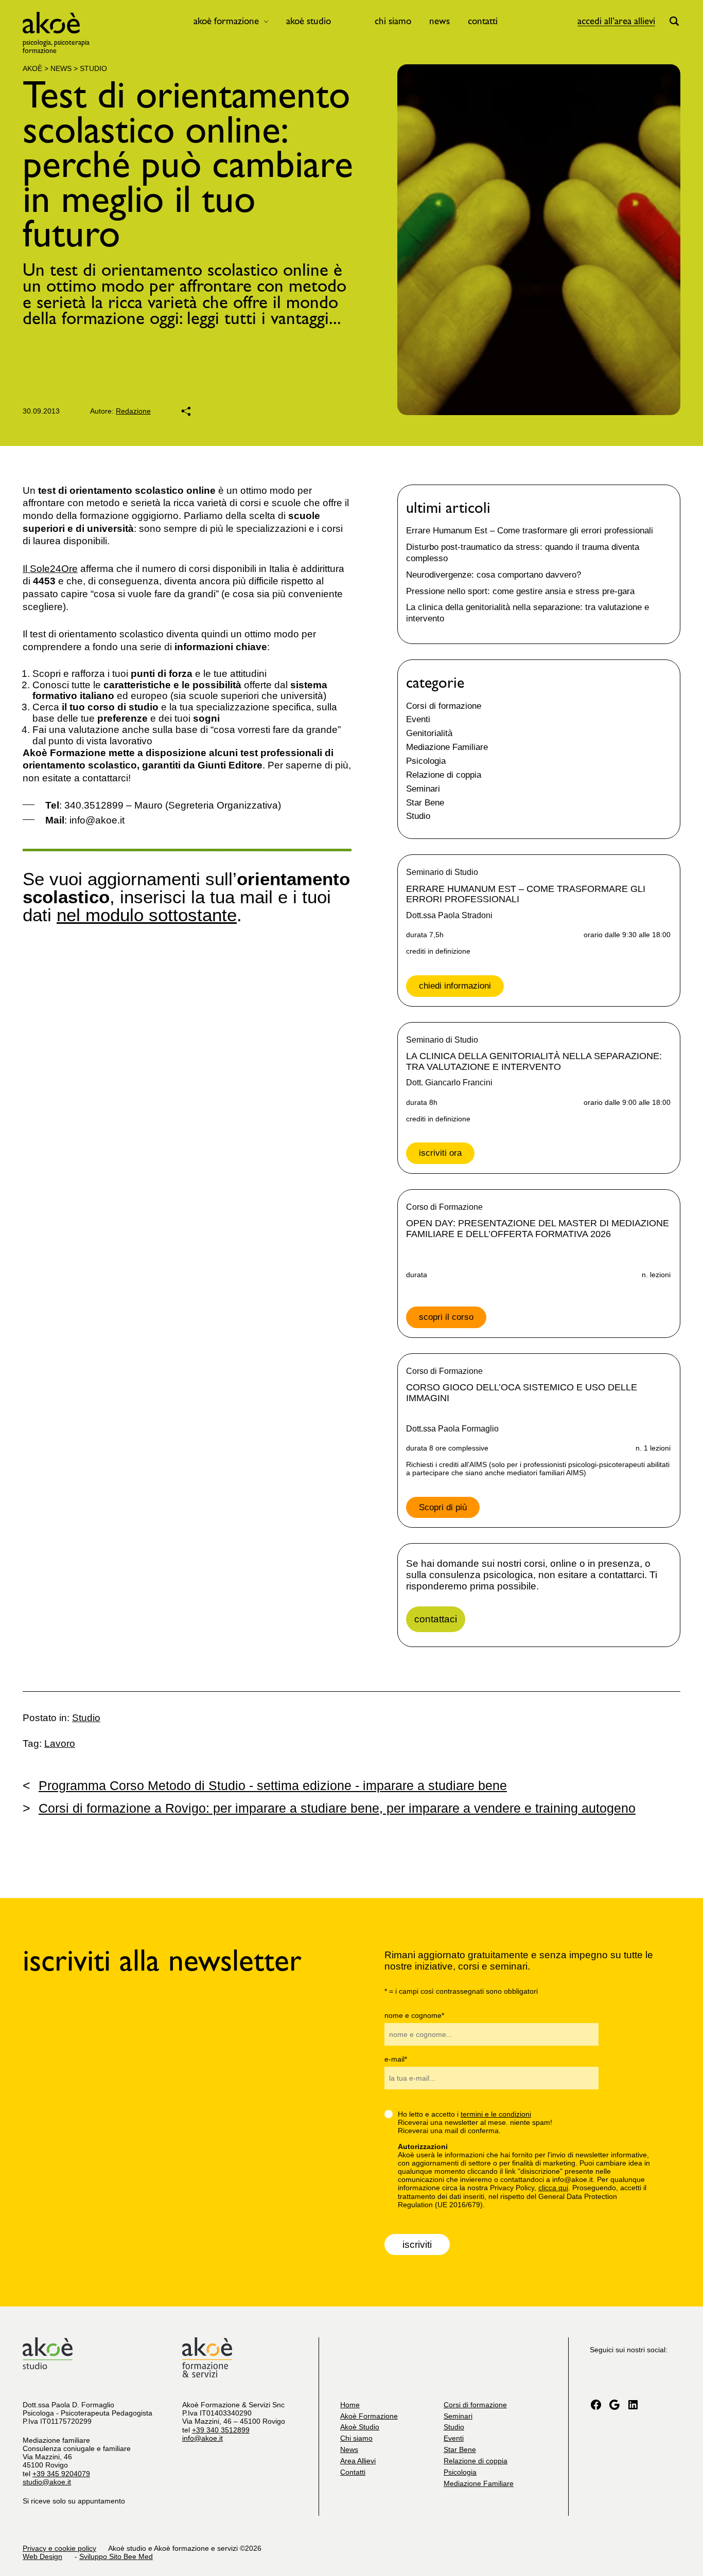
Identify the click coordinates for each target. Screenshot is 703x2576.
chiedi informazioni (455, 986)
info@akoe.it (203, 2438)
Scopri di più (443, 1507)
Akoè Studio (309, 21)
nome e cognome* (414, 2015)
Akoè (32, 68)
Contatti (483, 21)
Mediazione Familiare (447, 747)
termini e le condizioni (496, 2114)
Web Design (42, 2556)
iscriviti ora (440, 1153)
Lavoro (60, 1743)
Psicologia (426, 761)
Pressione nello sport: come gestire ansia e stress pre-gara (520, 591)
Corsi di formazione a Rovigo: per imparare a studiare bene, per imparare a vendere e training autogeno (329, 1808)
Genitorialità (429, 733)
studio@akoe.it (47, 2482)
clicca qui (553, 2188)
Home (350, 2405)
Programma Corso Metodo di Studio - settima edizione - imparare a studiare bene (265, 1785)
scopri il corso (446, 1317)
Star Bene (425, 803)
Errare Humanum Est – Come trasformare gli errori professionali (530, 531)
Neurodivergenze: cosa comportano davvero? (494, 575)
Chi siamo (393, 21)
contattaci (436, 1619)
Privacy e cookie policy (59, 2548)
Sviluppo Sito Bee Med (116, 2556)
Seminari (423, 789)
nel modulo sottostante (147, 915)
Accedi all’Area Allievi (616, 21)
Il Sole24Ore (50, 569)
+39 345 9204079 (61, 2474)
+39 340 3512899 (221, 2430)
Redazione (133, 411)
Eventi (418, 719)
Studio (93, 68)
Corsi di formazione (444, 706)
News (440, 21)
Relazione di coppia (444, 775)
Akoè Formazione (226, 21)
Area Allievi (358, 2461)
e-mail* (396, 2059)
